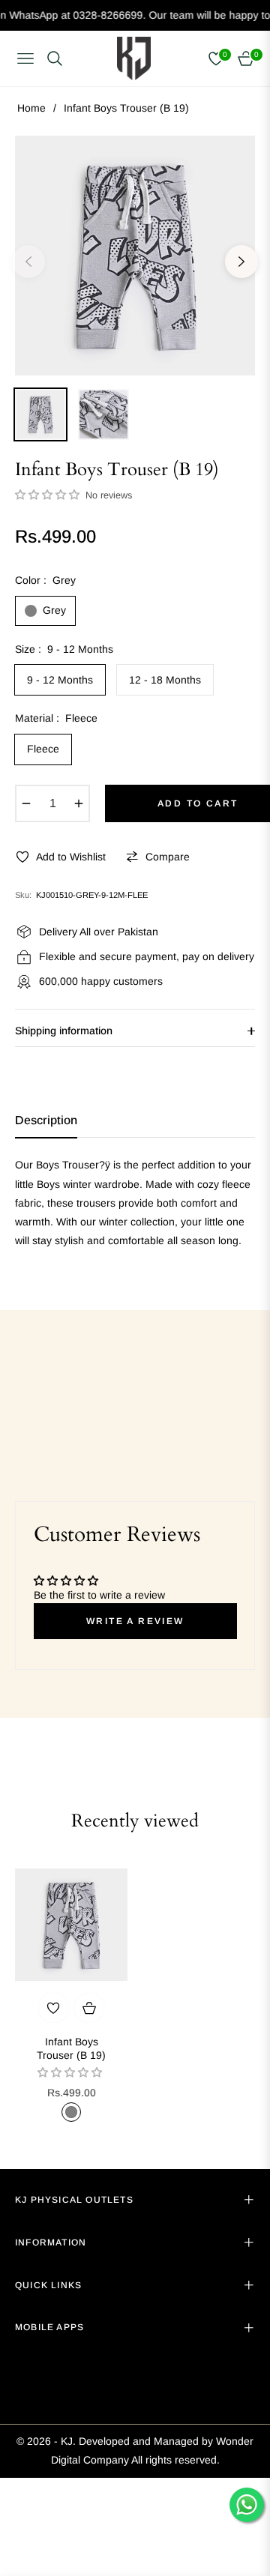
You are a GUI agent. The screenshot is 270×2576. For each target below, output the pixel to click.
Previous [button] (28, 262)
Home (31, 108)
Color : (45, 580)
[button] (49, 495)
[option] (135, 256)
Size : (64, 649)
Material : (56, 718)
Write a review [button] (135, 1621)
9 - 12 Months (60, 680)
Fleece (43, 749)
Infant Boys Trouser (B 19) (71, 2048)
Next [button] (241, 262)
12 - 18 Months (165, 680)
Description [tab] (46, 1120)
